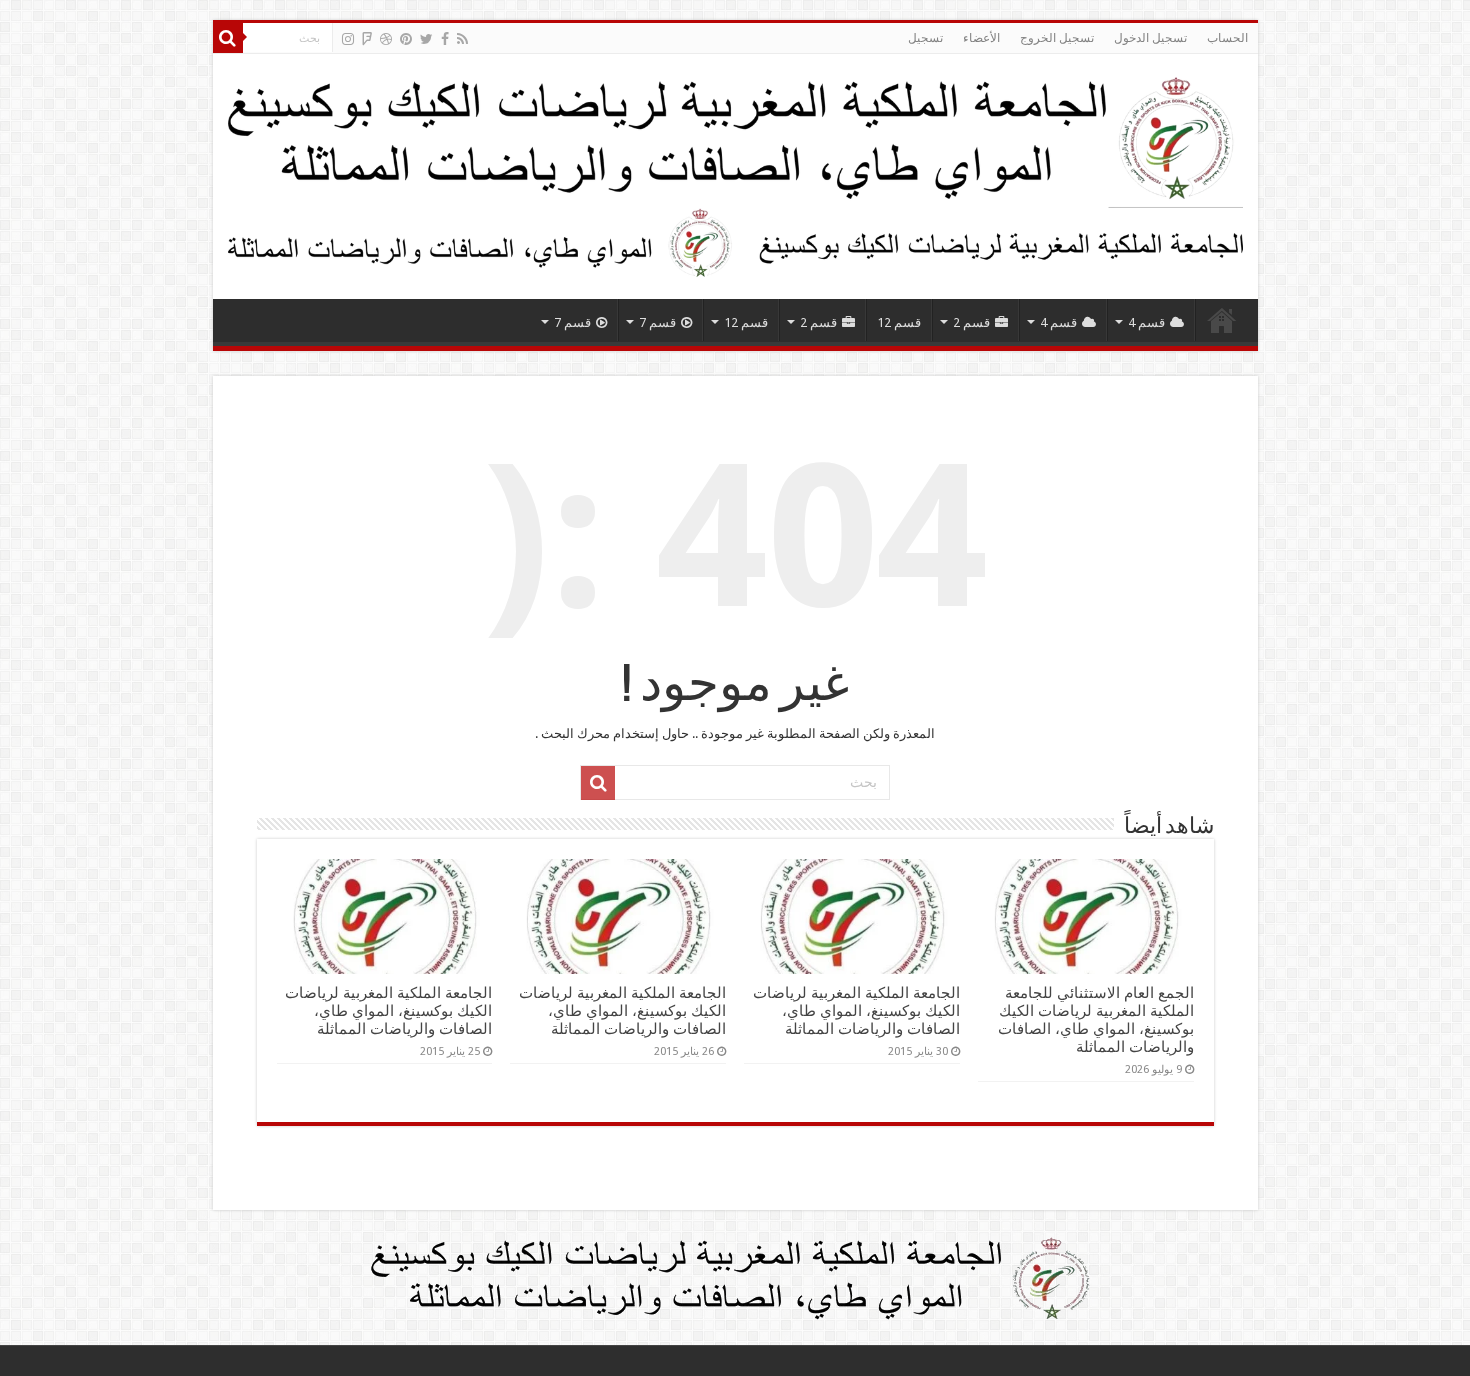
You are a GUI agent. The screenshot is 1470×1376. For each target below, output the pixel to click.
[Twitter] (426, 39)
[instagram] (348, 39)
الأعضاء (981, 38)
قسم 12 (899, 322)
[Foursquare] (367, 39)
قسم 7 (657, 322)
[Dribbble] (386, 39)
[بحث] (228, 38)
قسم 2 (971, 322)
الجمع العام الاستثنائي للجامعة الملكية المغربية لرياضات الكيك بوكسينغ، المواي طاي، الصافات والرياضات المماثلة (1096, 1020)
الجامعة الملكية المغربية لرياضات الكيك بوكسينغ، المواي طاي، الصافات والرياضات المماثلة (856, 1011)
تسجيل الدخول (1150, 38)
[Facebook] (445, 39)
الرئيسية (1222, 320)
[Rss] (462, 39)
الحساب (1227, 38)
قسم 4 (1146, 322)
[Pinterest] (406, 39)
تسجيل (925, 38)
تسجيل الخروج (1057, 38)
